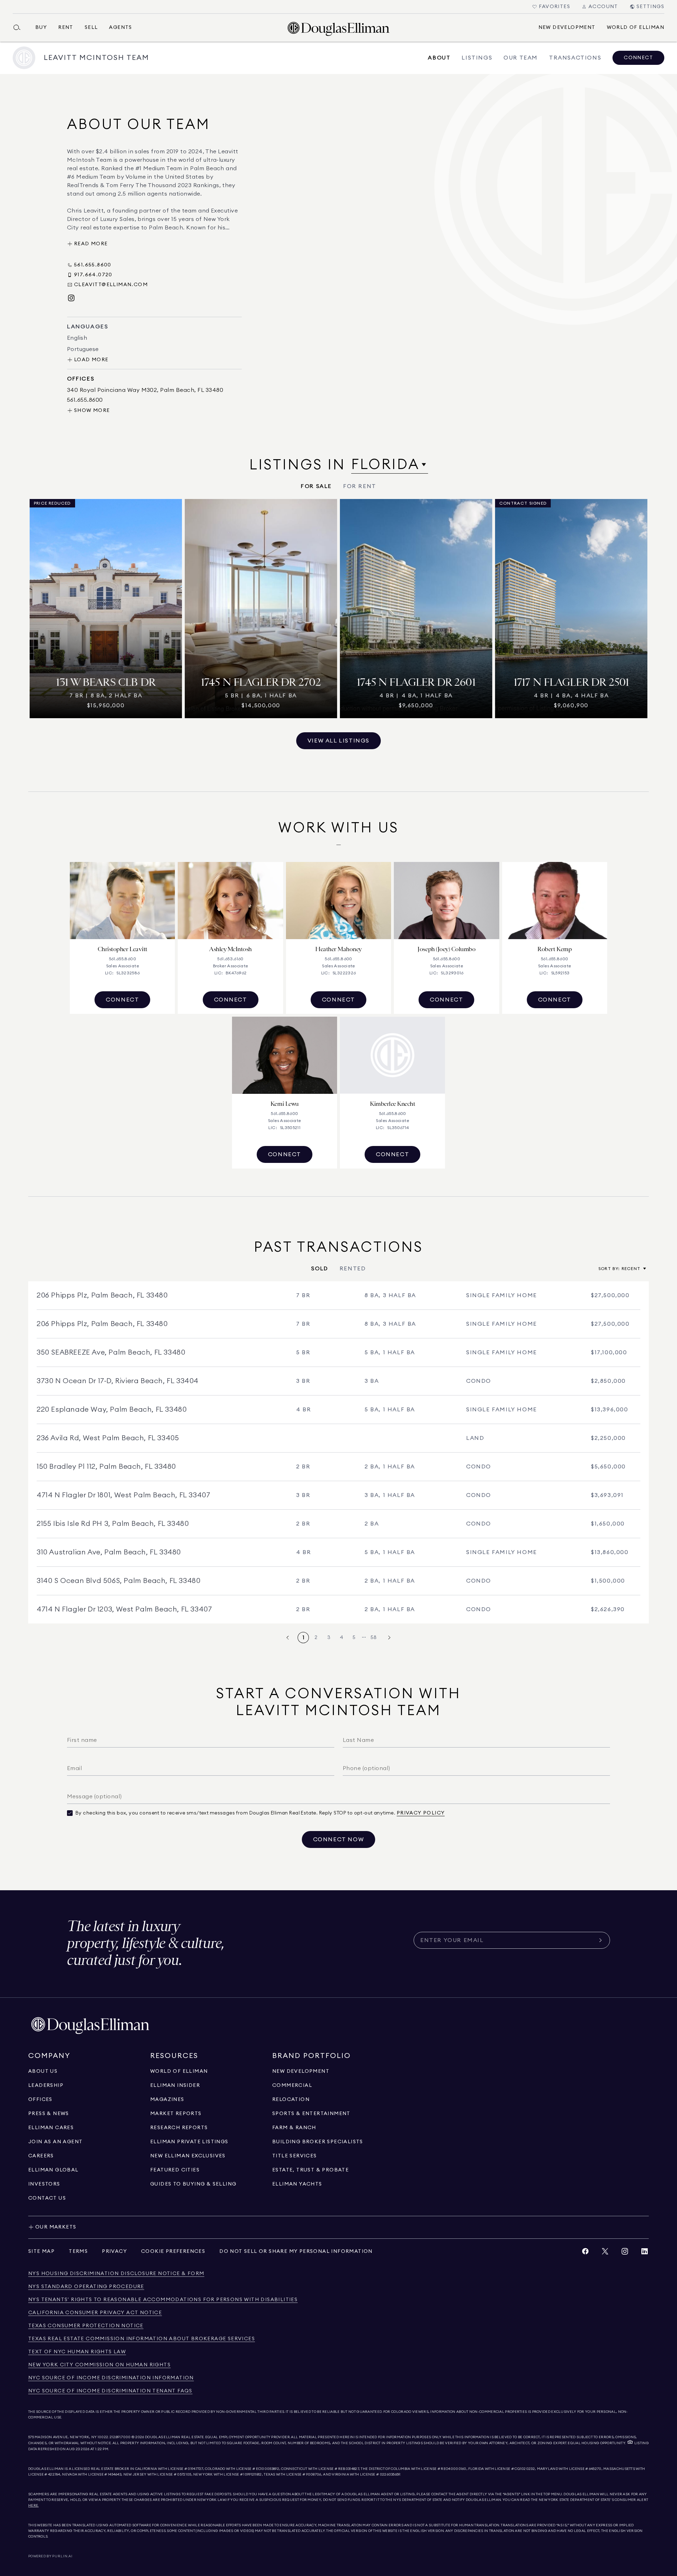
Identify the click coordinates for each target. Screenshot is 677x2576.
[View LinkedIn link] (645, 2253)
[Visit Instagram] (71, 298)
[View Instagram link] (625, 2253)
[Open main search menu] (20, 27)
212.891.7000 (120, 2437)
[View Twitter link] (605, 2253)
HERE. (33, 2506)
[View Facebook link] (585, 2253)
